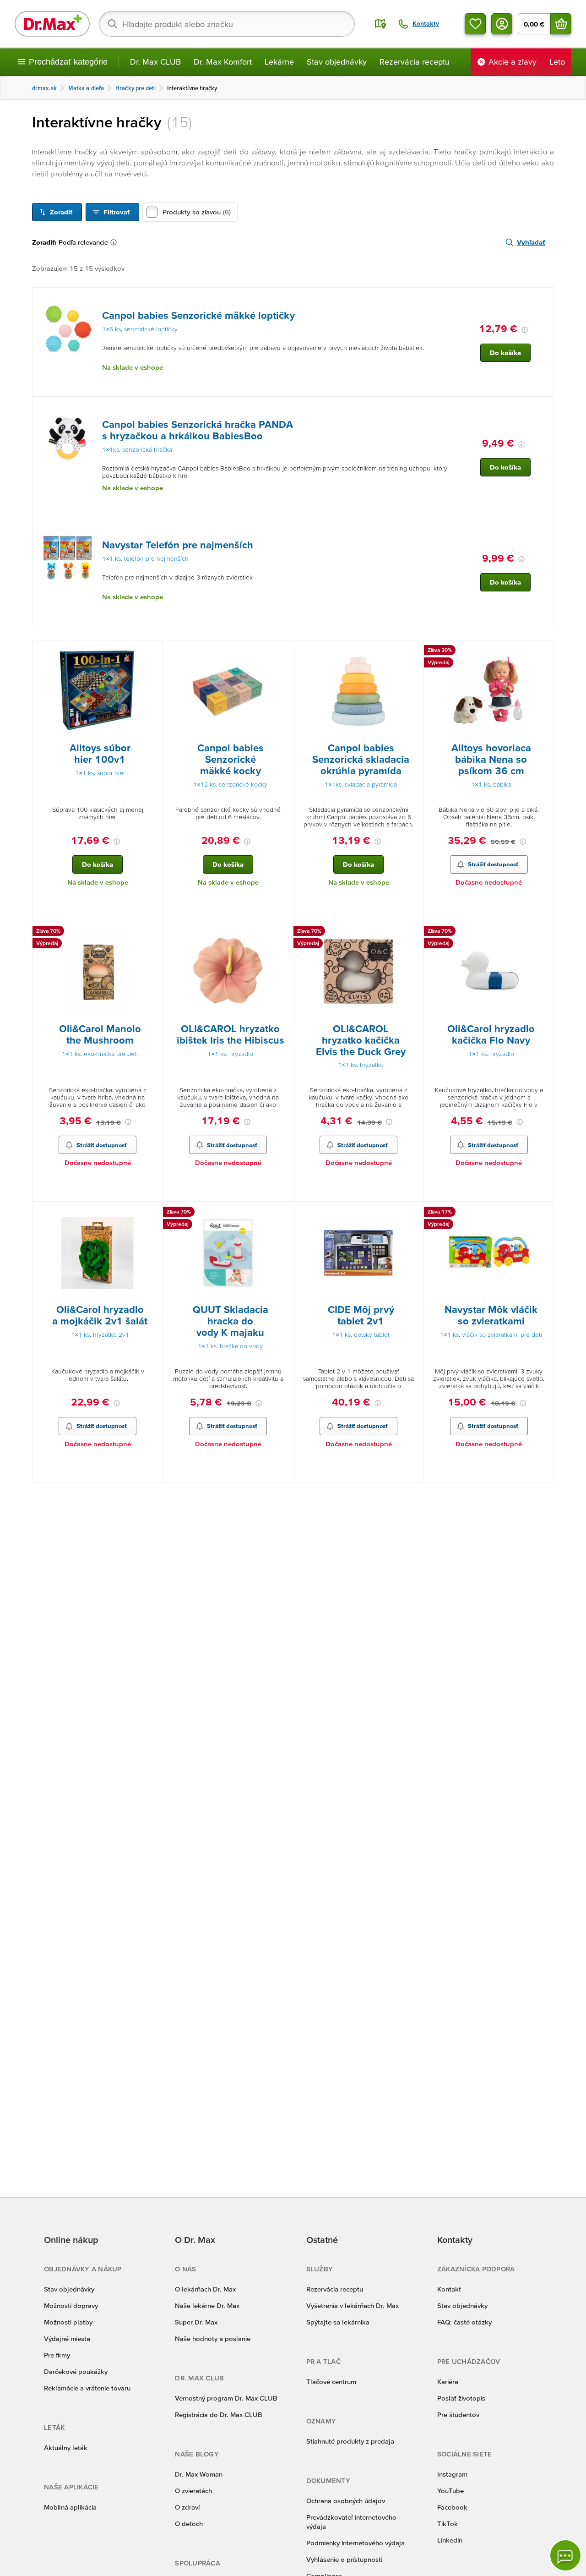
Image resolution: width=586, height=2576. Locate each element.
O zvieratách (193, 2491)
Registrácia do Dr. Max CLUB (219, 2415)
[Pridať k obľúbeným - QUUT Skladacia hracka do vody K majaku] (283, 1213)
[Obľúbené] (475, 24)
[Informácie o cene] (525, 330)
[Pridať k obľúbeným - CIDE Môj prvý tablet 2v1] (413, 1213)
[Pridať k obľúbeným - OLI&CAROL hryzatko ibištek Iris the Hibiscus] (283, 932)
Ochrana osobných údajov (346, 2501)
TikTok (448, 2524)
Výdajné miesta (67, 2338)
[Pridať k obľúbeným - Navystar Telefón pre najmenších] (543, 528)
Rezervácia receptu (415, 62)
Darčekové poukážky (76, 2371)
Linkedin (450, 2540)
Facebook (452, 2507)
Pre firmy (57, 2355)
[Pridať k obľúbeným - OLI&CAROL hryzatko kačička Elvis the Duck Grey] (413, 932)
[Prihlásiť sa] (502, 24)
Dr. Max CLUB (155, 62)
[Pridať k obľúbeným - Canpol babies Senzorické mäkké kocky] (283, 651)
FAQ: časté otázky (464, 2322)
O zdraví (187, 2507)
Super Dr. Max (196, 2322)
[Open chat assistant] (565, 2555)
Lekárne (279, 62)
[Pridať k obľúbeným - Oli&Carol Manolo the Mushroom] (152, 932)
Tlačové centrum (331, 2382)
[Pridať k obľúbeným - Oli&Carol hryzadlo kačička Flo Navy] (543, 932)
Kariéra (448, 2382)
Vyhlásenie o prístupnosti (344, 2559)
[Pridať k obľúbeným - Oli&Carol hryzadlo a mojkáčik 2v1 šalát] (152, 1213)
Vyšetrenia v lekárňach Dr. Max (353, 2305)
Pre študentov (458, 2415)
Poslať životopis (461, 2398)
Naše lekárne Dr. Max (207, 2305)
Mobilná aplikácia (70, 2507)
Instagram (452, 2474)
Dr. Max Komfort (223, 62)
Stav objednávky (337, 62)
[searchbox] (227, 24)
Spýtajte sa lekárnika (338, 2322)
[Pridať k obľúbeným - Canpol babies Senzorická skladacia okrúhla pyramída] (413, 651)
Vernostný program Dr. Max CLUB (226, 2398)
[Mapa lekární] (380, 24)
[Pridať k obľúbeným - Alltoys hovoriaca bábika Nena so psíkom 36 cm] (543, 651)
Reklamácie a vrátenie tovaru (87, 2388)
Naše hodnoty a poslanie (213, 2338)
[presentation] (68, 328)
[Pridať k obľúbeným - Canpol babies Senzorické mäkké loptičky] (543, 299)
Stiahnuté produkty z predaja (350, 2441)
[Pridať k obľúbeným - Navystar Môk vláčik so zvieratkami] (543, 1213)
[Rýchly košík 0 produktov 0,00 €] (561, 24)
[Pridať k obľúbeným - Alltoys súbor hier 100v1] (152, 651)
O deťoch (189, 2524)
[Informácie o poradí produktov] (115, 242)
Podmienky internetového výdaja (355, 2543)
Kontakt (449, 2289)
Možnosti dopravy (71, 2305)
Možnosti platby (68, 2322)
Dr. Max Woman (199, 2474)
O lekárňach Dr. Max (205, 2289)
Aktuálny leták (66, 2447)
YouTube (450, 2491)
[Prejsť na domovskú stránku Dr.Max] (52, 24)
